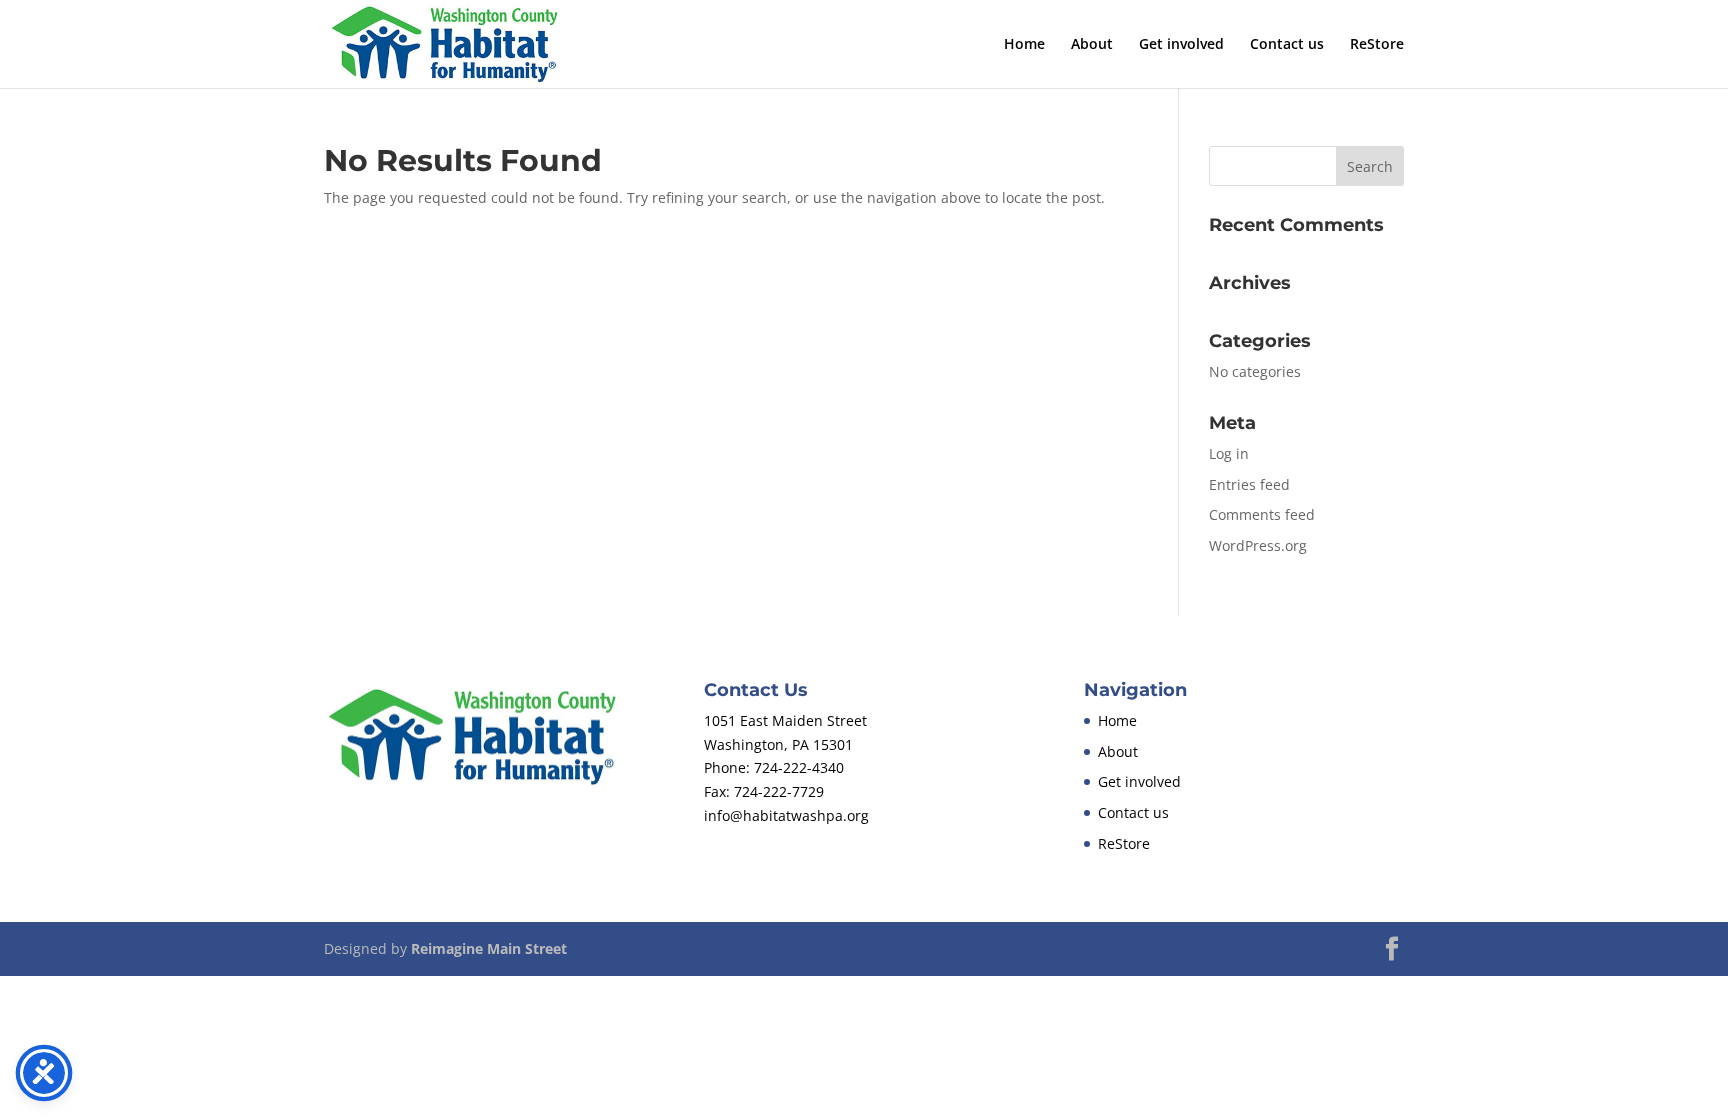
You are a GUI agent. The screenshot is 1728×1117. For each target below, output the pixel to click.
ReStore (1377, 45)
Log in (1229, 453)
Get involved (1181, 45)
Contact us (1287, 45)
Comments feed (1262, 514)
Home (1024, 45)
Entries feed (1249, 484)
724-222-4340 (799, 767)
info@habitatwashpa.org (786, 815)
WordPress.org (1258, 545)
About (1092, 45)
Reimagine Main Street (489, 948)
